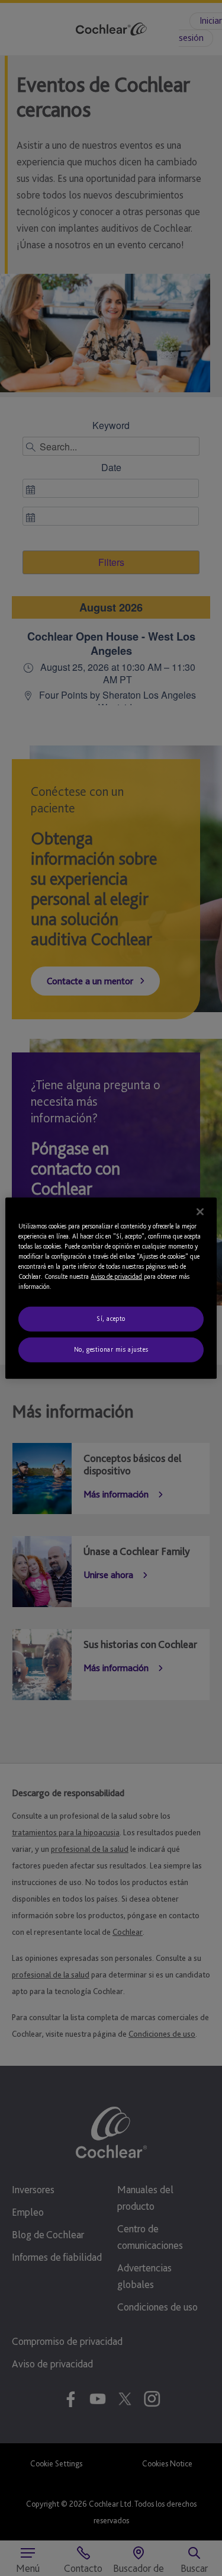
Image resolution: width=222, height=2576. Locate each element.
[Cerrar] (200, 1211)
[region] (111, 1288)
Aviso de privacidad (116, 1276)
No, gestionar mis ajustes (111, 1349)
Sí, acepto (111, 1319)
